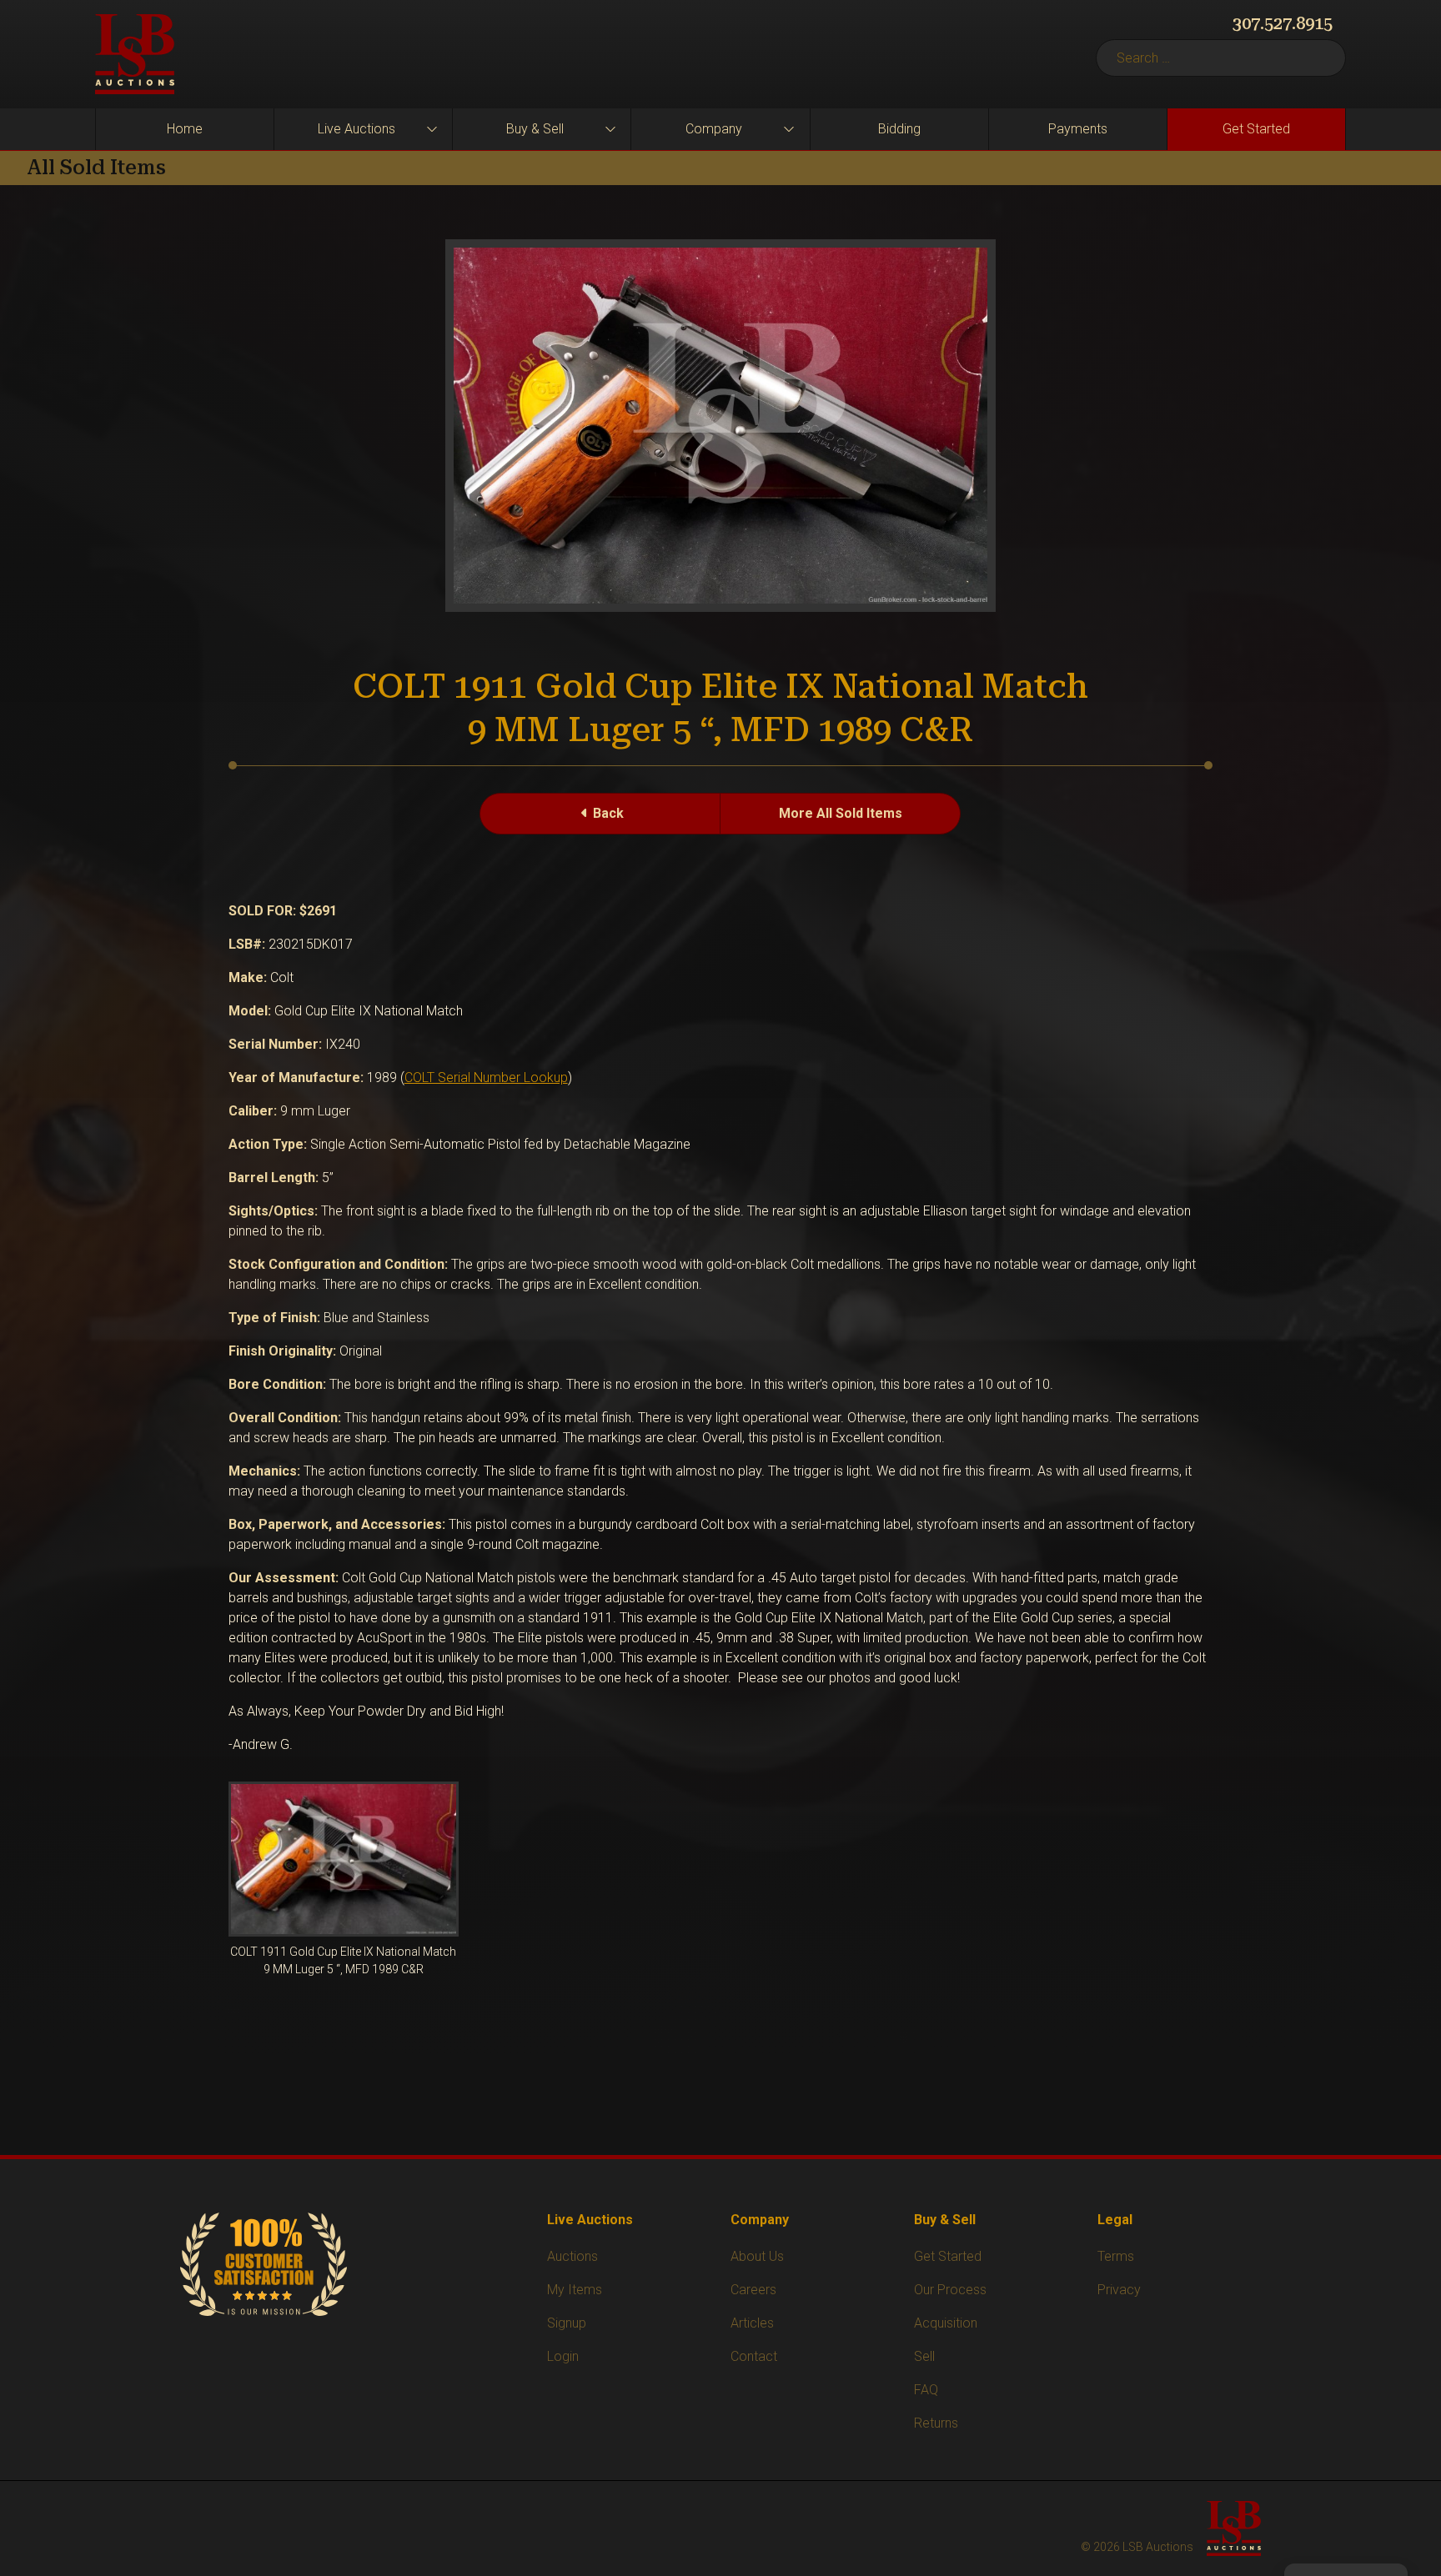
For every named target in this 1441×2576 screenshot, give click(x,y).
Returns (936, 2423)
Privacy (1119, 2290)
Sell (924, 2356)
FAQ (926, 2390)
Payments (1078, 129)
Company (714, 129)
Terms (1116, 2256)
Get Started (1256, 129)
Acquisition (946, 2323)
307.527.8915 (1283, 23)
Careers (753, 2290)
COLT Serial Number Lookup (486, 1078)
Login (563, 2356)
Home (185, 129)
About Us (757, 2256)
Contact (754, 2356)
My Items (575, 2290)
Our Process (950, 2290)
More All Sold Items (841, 813)
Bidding (899, 129)
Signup (567, 2323)
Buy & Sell (535, 129)
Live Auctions (356, 129)
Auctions (572, 2256)
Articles (752, 2323)
